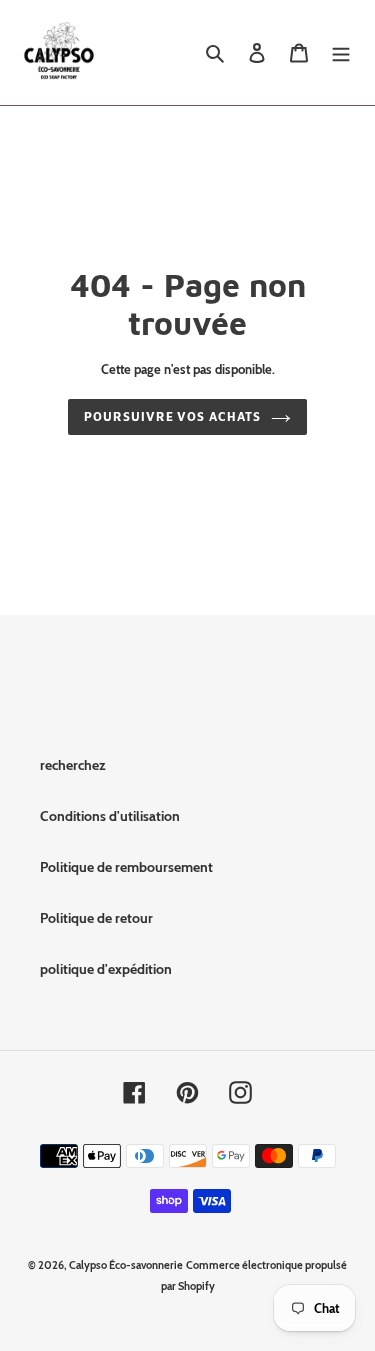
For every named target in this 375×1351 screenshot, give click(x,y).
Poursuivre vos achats (172, 416)
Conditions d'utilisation (110, 816)
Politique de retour (96, 918)
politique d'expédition (106, 969)
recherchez (73, 765)
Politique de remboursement (126, 867)
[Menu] (341, 53)
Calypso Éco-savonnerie (126, 1265)
